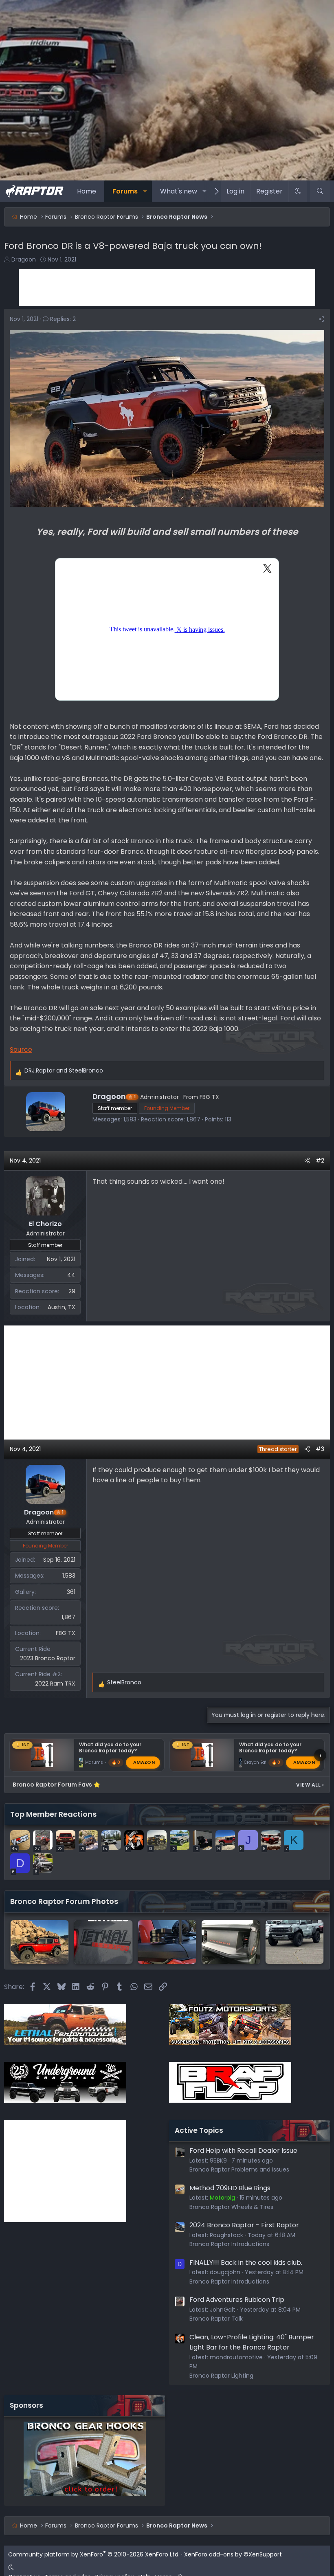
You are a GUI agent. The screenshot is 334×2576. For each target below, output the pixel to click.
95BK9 (218, 2161)
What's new (179, 191)
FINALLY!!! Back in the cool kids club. (246, 2263)
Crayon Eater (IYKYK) (265, 1763)
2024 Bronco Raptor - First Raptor (244, 2225)
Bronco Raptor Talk (216, 2319)
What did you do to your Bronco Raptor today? (110, 1747)
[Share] (321, 319)
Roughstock (226, 2235)
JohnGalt (223, 2310)
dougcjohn (225, 2272)
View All (310, 1785)
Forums (125, 191)
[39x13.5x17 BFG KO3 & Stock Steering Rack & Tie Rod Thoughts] (40, 1942)
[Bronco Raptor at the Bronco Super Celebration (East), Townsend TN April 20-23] (231, 1942)
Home (87, 191)
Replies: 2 (63, 319)
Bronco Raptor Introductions (229, 2244)
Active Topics (199, 2130)
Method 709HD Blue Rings (230, 2188)
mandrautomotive (236, 2357)
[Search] (320, 191)
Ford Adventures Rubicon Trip (237, 2300)
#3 (320, 1449)
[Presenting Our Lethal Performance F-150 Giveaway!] (103, 1942)
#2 (320, 1161)
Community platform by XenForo (94, 2554)
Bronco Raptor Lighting (221, 2376)
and (64, 1070)
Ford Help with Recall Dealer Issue (243, 2151)
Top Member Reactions (53, 1814)
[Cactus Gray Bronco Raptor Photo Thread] (294, 1942)
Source (21, 1050)
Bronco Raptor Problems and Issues (239, 2169)
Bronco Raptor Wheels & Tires (231, 2207)
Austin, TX (62, 1307)
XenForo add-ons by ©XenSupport (233, 2554)
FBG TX (209, 1097)
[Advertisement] (167, 288)
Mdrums (94, 1763)
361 (71, 1592)
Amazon (144, 1763)
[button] (145, 191)
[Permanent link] (14, 547)
